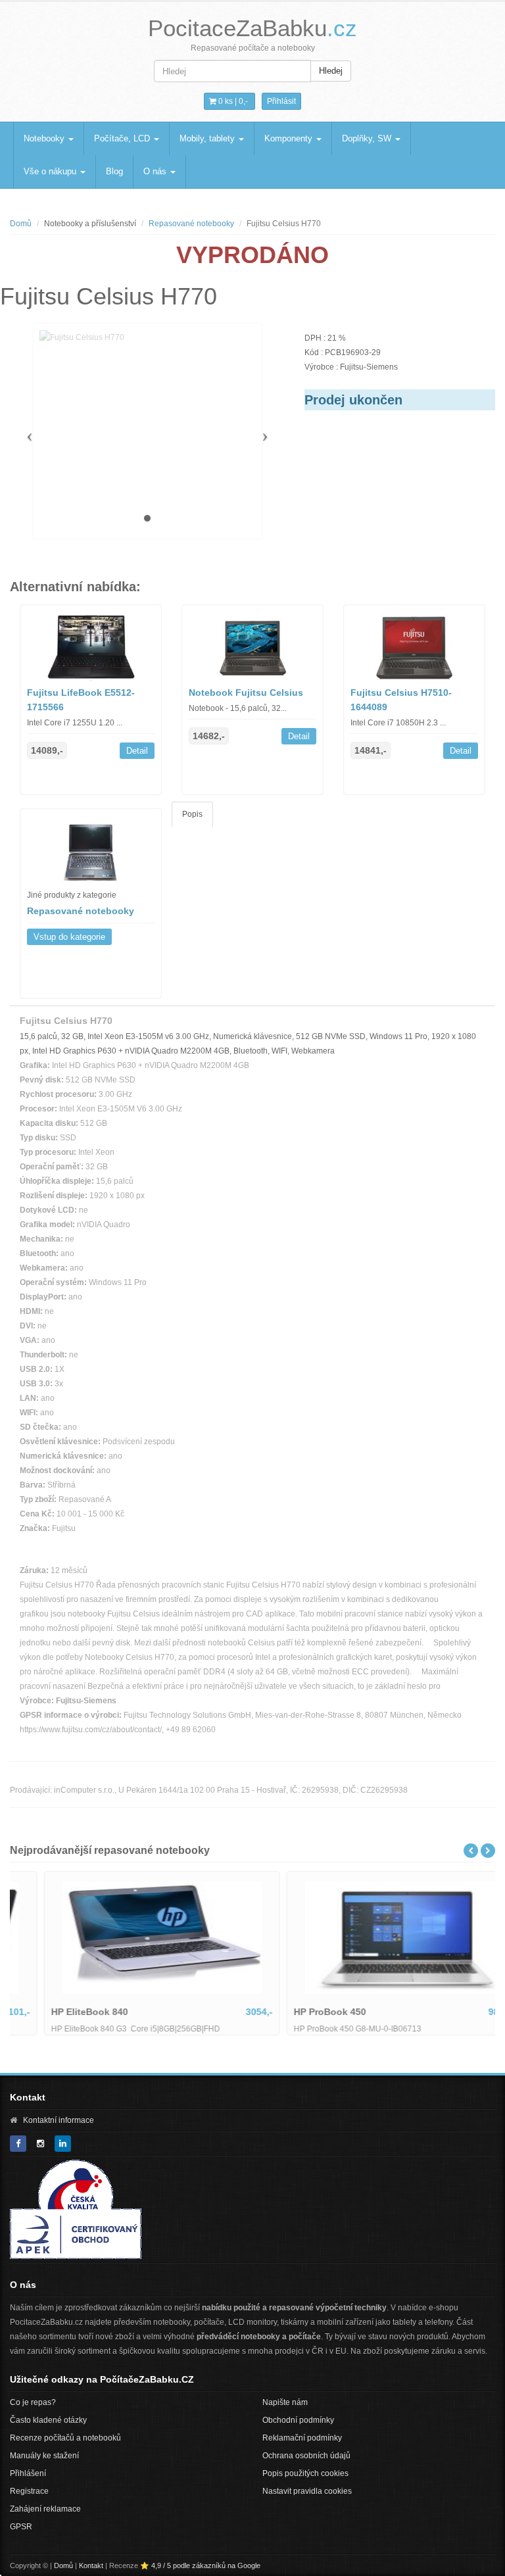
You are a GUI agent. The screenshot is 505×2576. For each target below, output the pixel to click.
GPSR (21, 2527)
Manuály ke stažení (44, 2456)
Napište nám (285, 2402)
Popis (192, 814)
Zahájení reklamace (45, 2509)
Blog (114, 171)
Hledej (331, 71)
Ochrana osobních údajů (306, 2456)
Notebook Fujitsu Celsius (246, 693)
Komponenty (290, 138)
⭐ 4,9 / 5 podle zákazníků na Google (200, 2565)
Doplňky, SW (368, 138)
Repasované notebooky (191, 224)
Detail (137, 751)
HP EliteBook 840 (59, 2012)
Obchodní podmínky (298, 2420)
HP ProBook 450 (299, 2012)
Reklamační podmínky (302, 2438)
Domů (21, 224)
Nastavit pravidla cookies (307, 2491)
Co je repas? (33, 2402)
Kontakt (91, 2565)
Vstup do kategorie (69, 937)
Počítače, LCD (123, 138)
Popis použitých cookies (305, 2473)
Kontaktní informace (59, 2120)
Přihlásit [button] (281, 101)
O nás (156, 171)
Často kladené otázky (48, 2420)
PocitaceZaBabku (252, 28)
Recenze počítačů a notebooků (65, 2438)
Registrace (29, 2491)
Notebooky (45, 138)
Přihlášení (28, 2473)
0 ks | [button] (232, 101)
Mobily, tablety (208, 138)
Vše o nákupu (51, 171)
